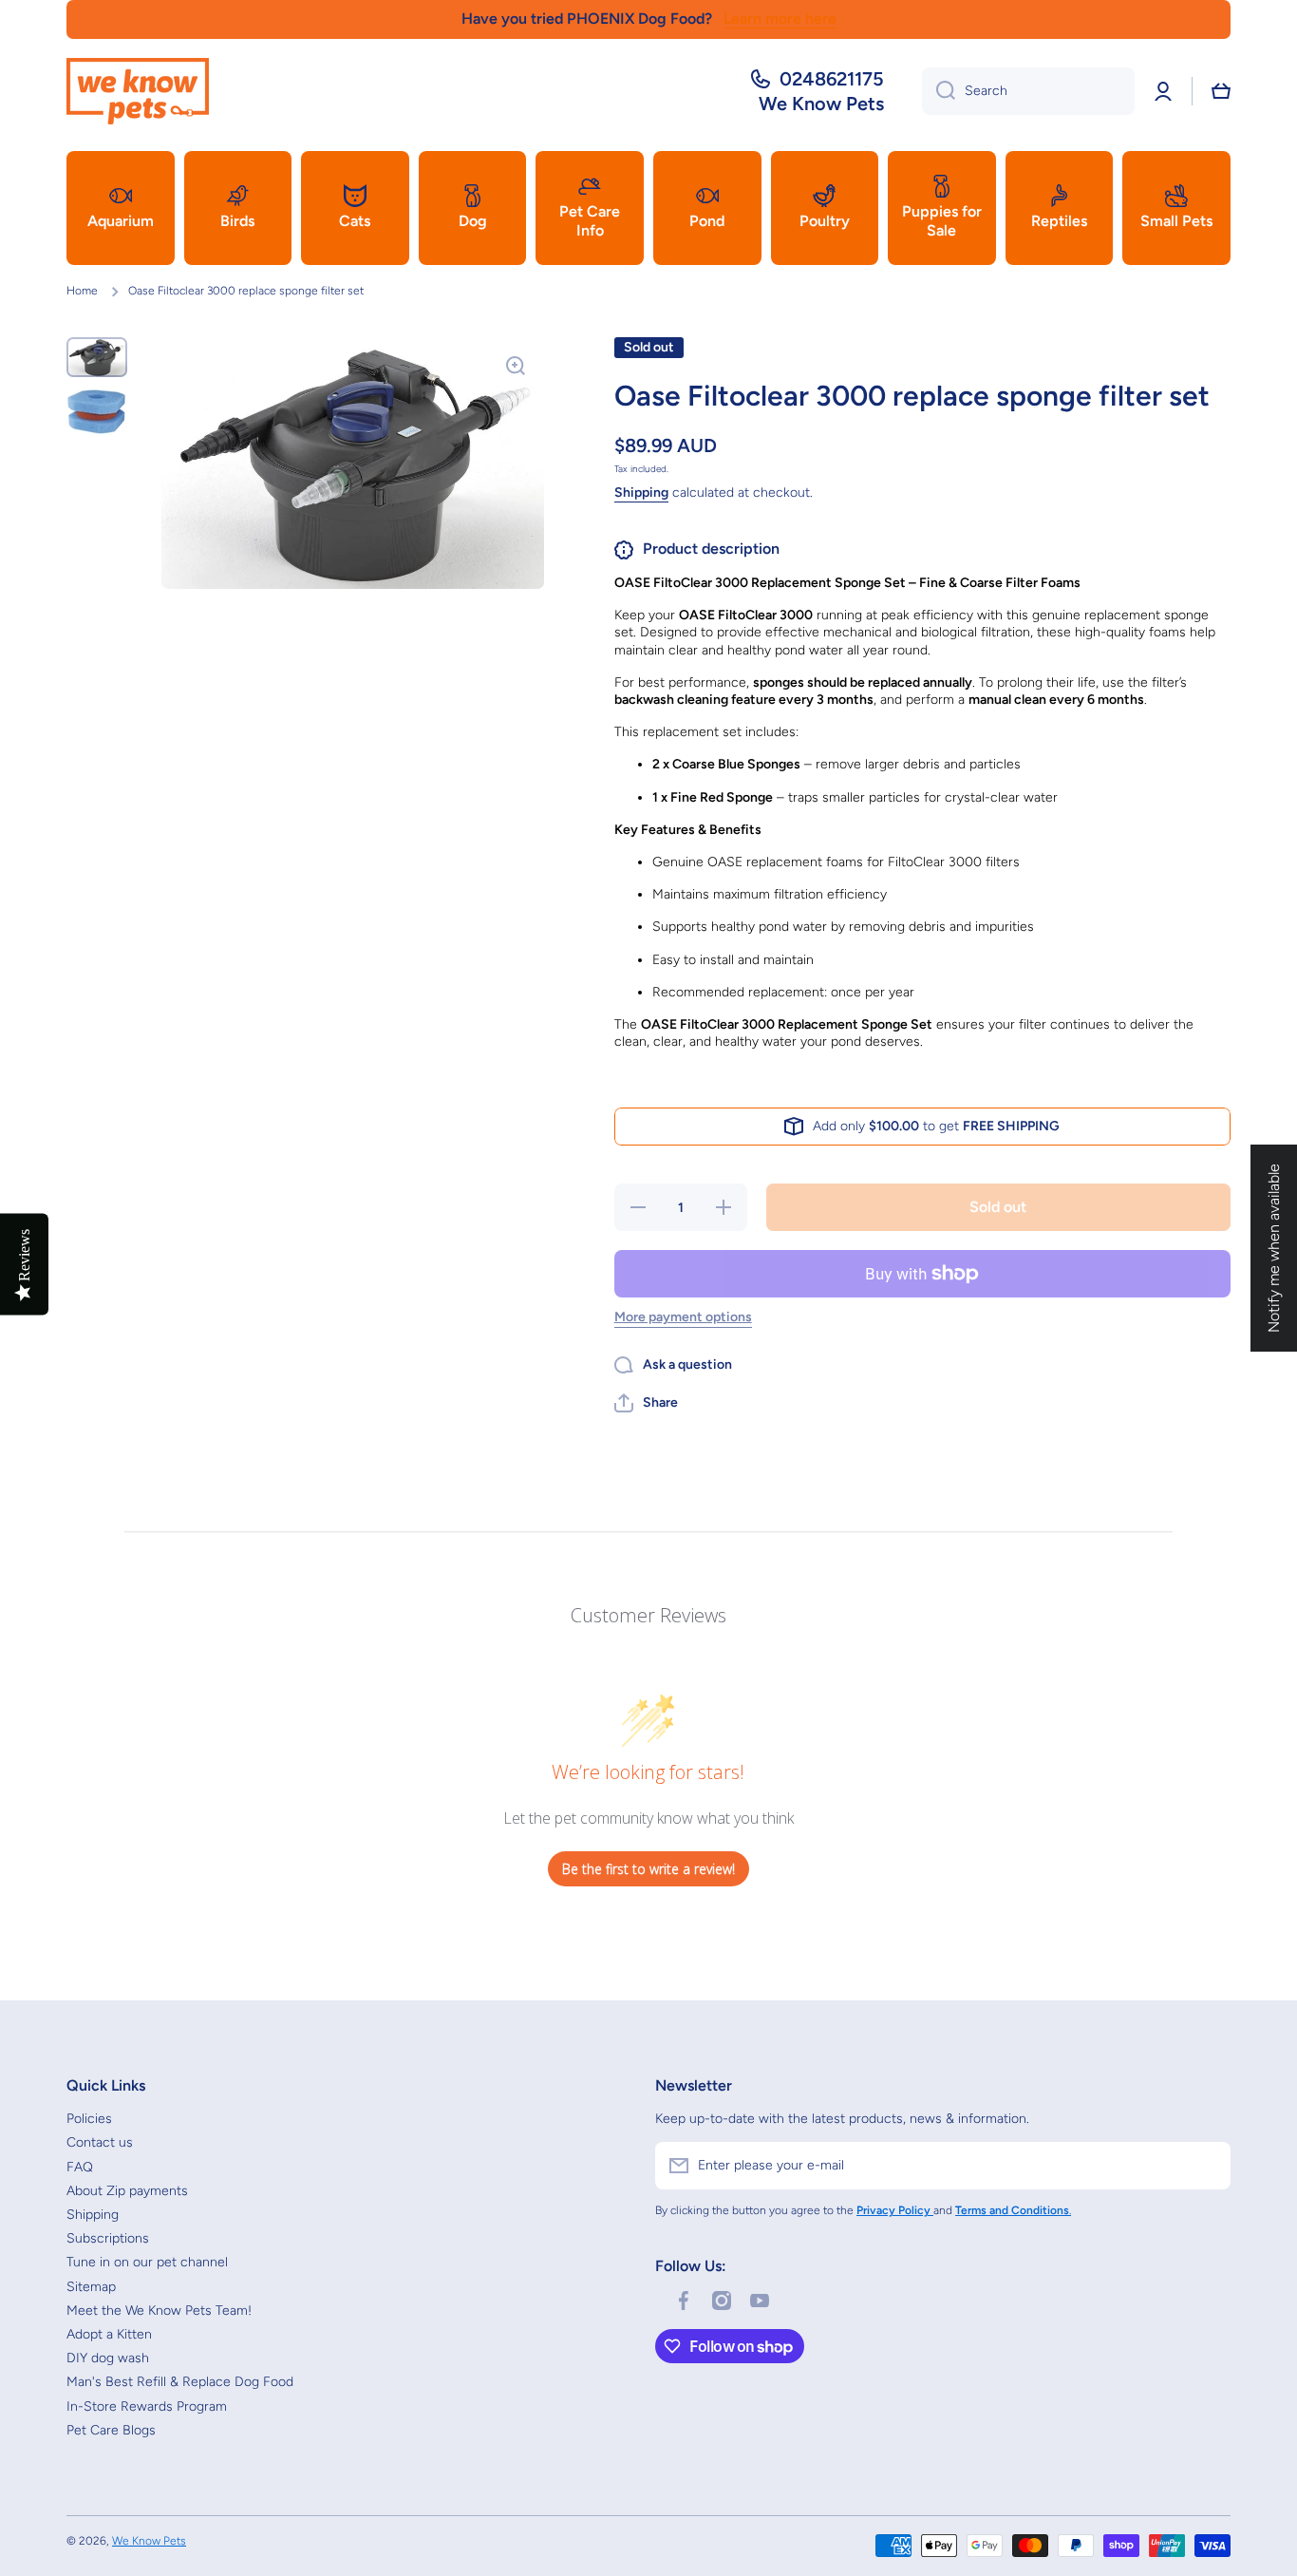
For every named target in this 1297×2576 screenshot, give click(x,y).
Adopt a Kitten (109, 2334)
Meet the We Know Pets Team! (159, 2311)
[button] (1221, 91)
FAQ (80, 2167)
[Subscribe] (1207, 2166)
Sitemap (91, 2287)
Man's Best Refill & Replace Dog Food (180, 2382)
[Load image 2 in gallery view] (97, 411)
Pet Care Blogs (111, 2430)
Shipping (641, 492)
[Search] (939, 91)
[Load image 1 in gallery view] (97, 357)
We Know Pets (149, 2541)
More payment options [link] (683, 1317)
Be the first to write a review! (648, 1869)
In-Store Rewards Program (147, 2406)
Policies (89, 2119)
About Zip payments (127, 2191)
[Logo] (138, 91)
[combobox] (1028, 91)
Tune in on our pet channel (147, 2262)
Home (82, 291)
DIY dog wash (108, 2358)
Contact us (100, 2142)
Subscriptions (108, 2238)
